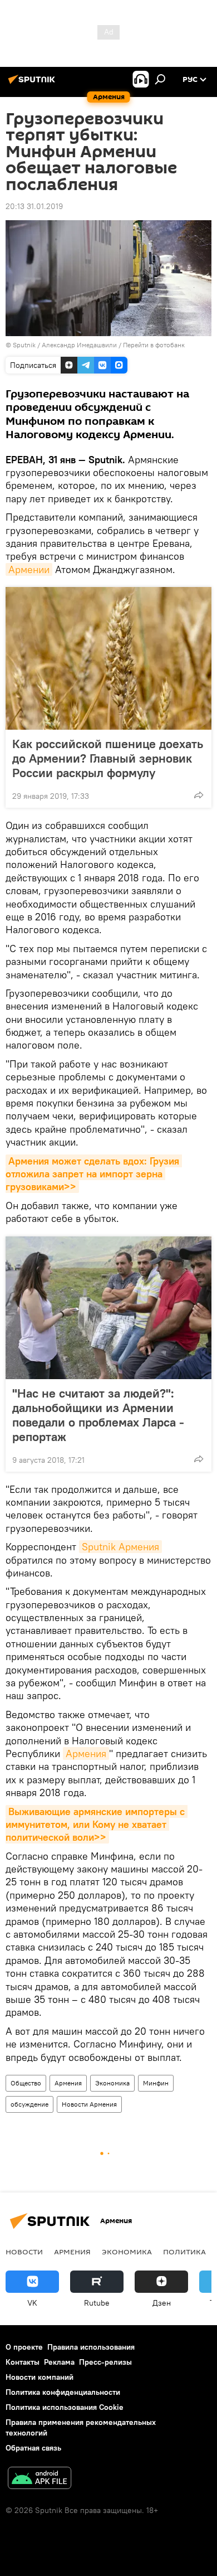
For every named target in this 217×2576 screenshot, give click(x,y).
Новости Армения (89, 2104)
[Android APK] (40, 2479)
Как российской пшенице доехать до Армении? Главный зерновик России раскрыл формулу (108, 758)
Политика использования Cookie (65, 2407)
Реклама (59, 2362)
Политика (184, 2252)
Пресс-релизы (105, 2362)
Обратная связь (33, 2448)
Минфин (156, 2083)
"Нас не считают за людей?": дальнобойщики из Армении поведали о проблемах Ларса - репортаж (98, 1415)
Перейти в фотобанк (154, 345)
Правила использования (91, 2347)
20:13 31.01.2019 (34, 206)
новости (24, 2252)
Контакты (23, 2362)
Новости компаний (40, 2377)
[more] (199, 795)
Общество (26, 2083)
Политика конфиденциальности (63, 2392)
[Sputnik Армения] (33, 84)
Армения (86, 1753)
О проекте (24, 2347)
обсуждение (29, 2104)
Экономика (112, 2083)
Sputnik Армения (120, 1547)
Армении (29, 569)
